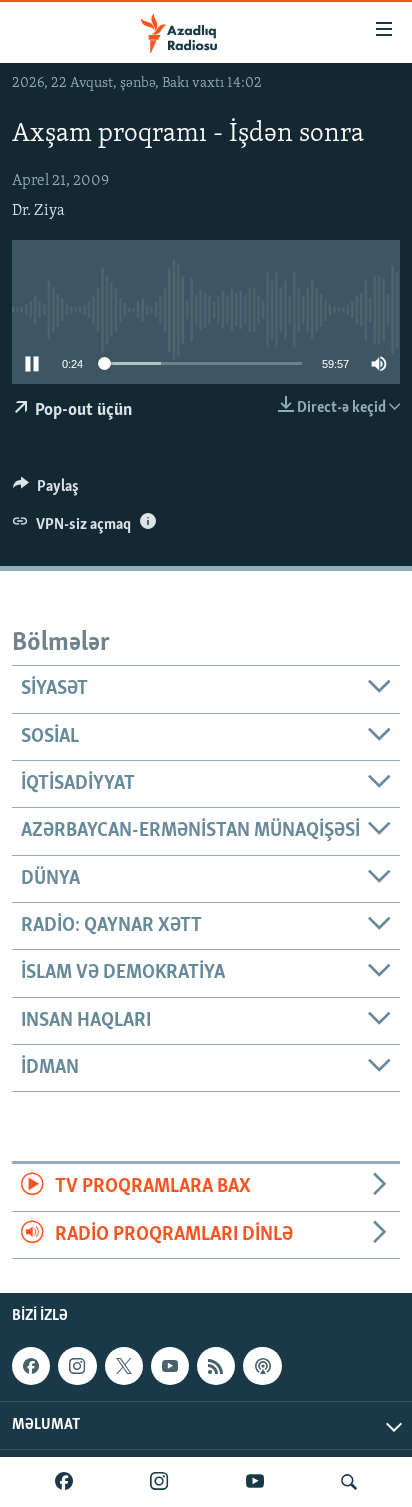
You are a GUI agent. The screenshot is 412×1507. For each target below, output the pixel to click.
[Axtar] (349, 1482)
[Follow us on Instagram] (77, 1366)
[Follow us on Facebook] (31, 1366)
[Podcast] (262, 1366)
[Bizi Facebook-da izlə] (64, 1482)
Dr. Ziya (38, 211)
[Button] (46, 491)
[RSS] (216, 1366)
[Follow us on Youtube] (170, 1366)
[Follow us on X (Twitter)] (124, 1366)
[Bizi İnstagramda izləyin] (159, 1482)
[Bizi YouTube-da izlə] (255, 1482)
